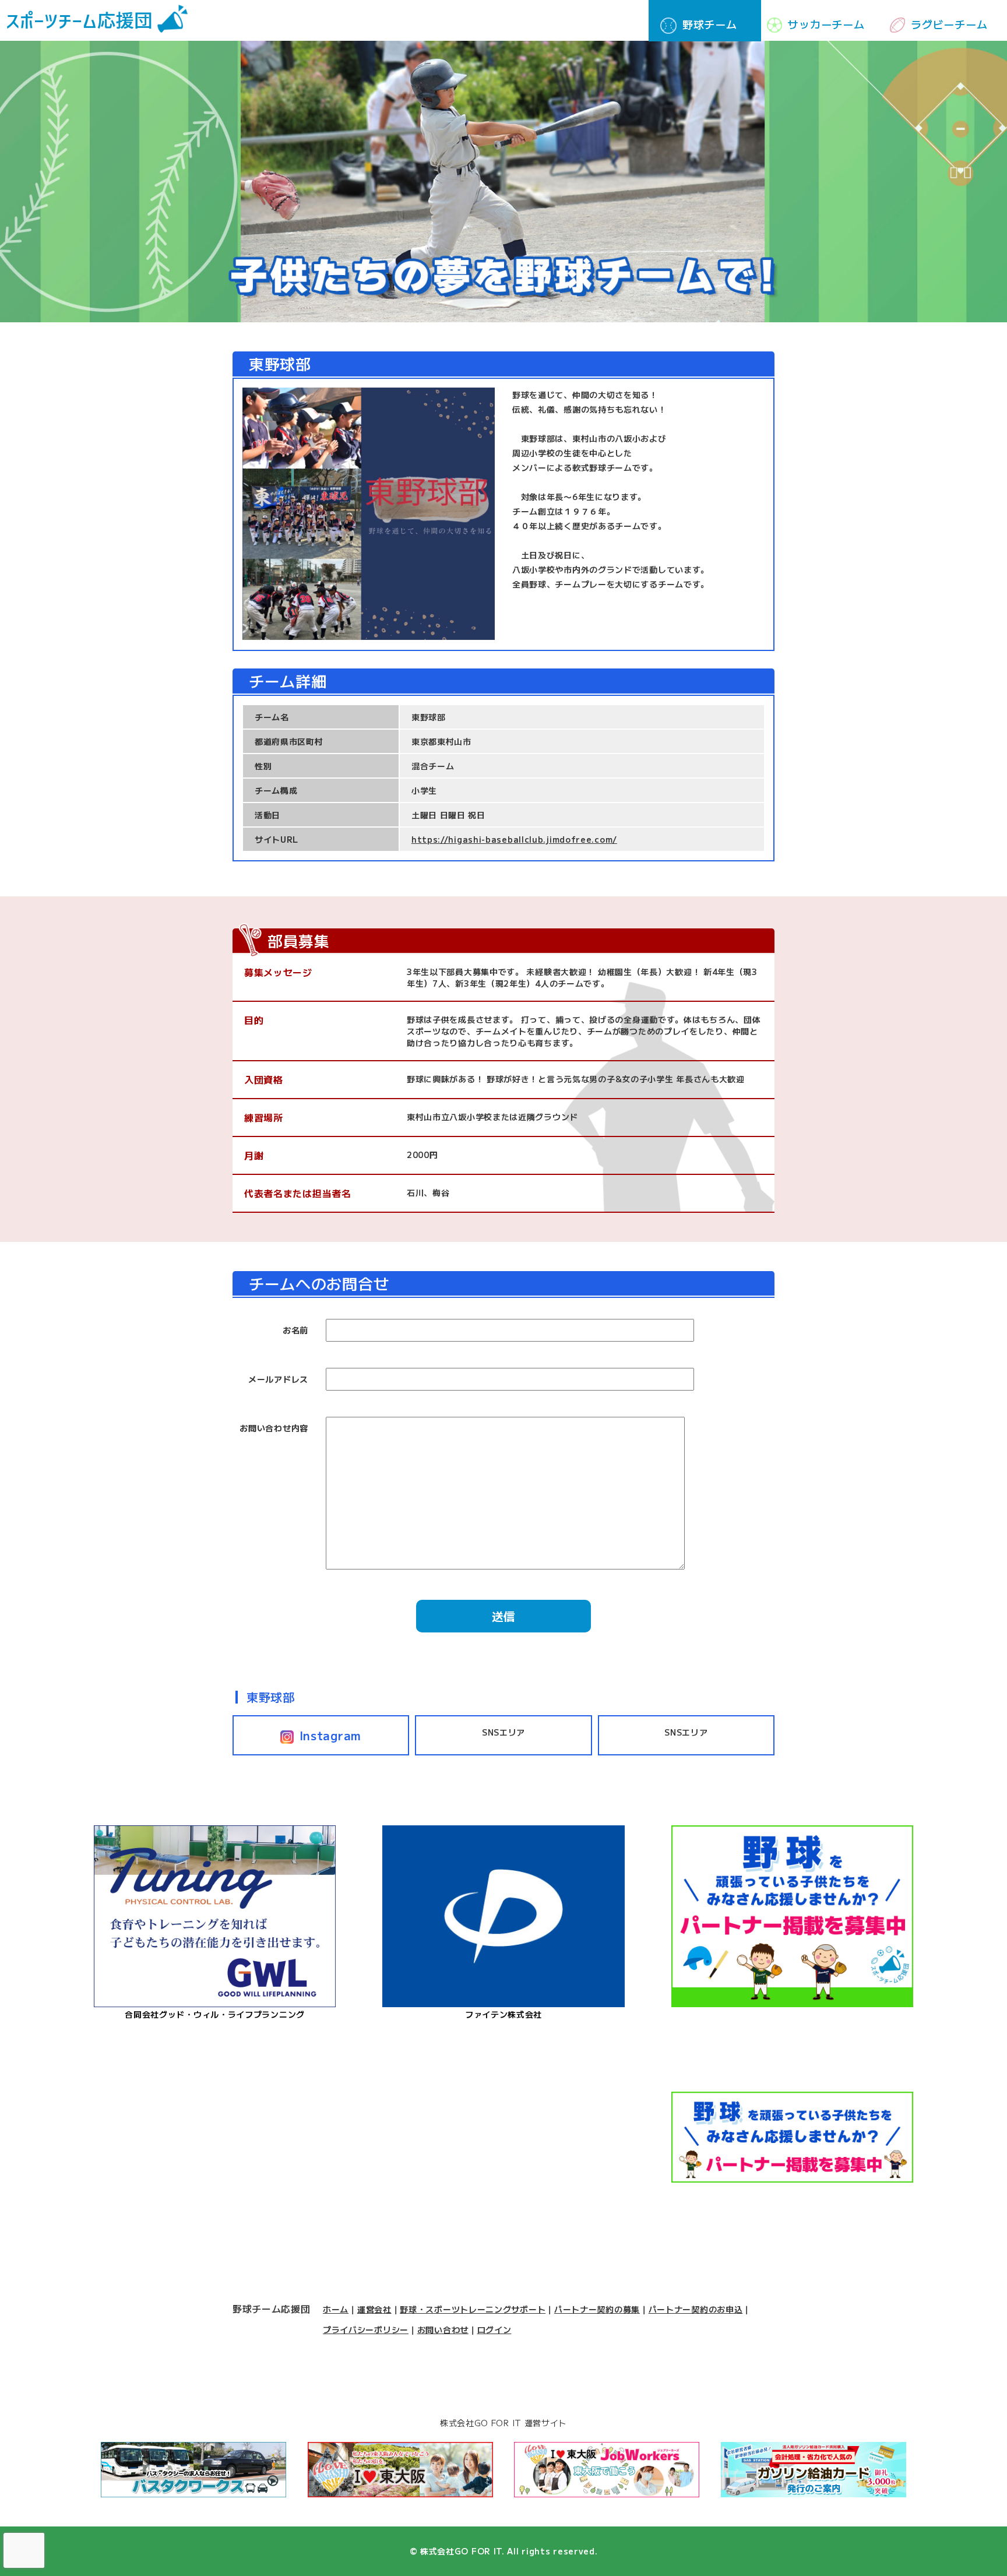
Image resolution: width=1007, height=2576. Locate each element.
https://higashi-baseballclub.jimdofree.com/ (514, 839)
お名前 (295, 1330)
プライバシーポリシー (366, 2329)
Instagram (330, 1735)
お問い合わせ (443, 2329)
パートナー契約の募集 (597, 2309)
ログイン (494, 2329)
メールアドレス (278, 1379)
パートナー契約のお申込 (696, 2309)
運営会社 (374, 2309)
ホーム (336, 2309)
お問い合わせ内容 (274, 1428)
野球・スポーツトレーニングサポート (473, 2309)
